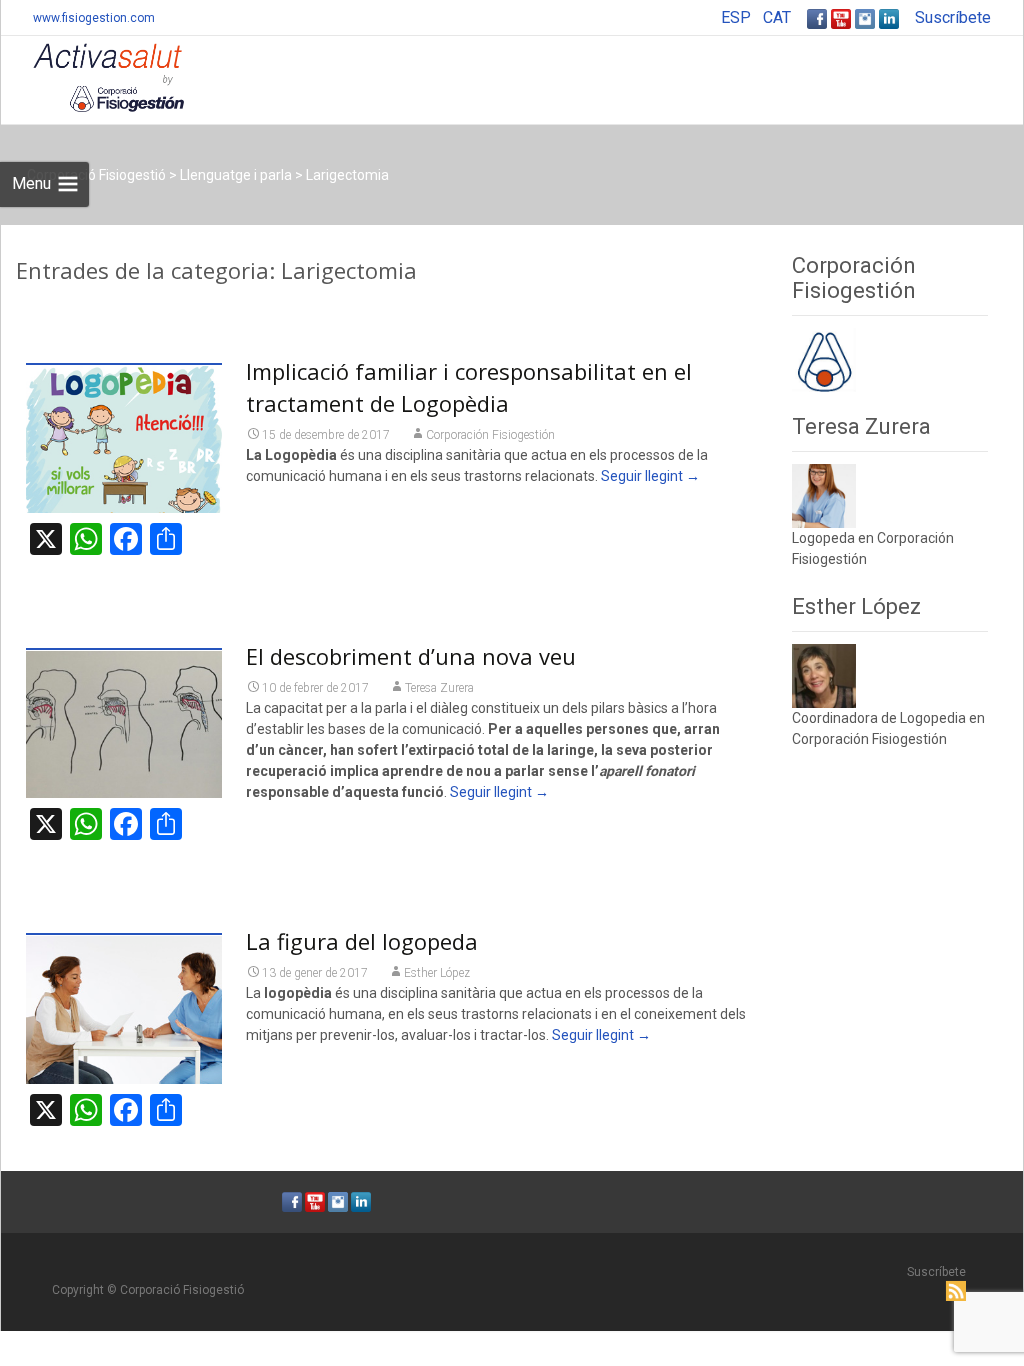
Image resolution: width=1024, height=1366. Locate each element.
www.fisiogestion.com (94, 18)
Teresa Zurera (439, 688)
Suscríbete (953, 17)
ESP (736, 17)
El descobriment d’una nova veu (411, 656)
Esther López (437, 973)
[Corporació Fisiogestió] (92, 76)
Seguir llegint (650, 476)
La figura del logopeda (362, 941)
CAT (777, 17)
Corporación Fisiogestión (490, 435)
